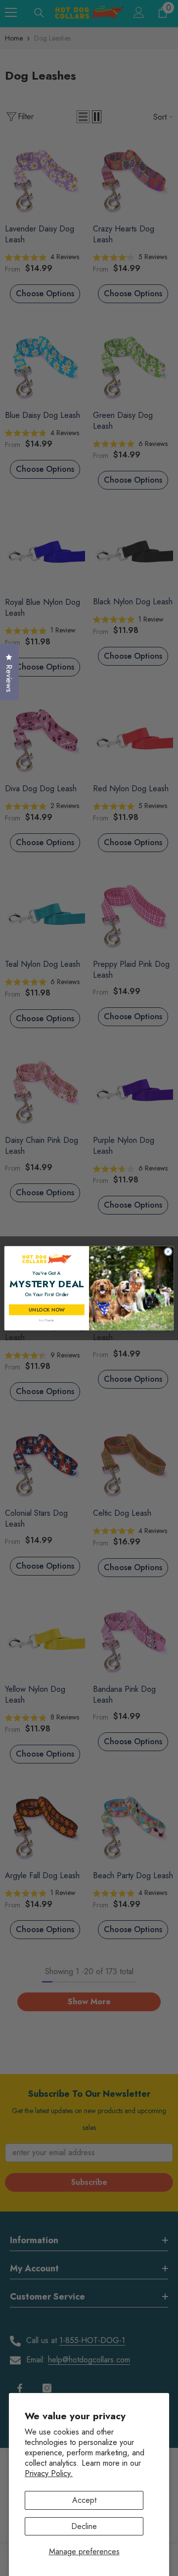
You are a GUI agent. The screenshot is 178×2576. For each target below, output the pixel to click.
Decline (84, 2526)
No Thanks (46, 1320)
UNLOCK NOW (46, 1309)
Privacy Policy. (49, 2473)
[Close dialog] (168, 1251)
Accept (84, 2500)
